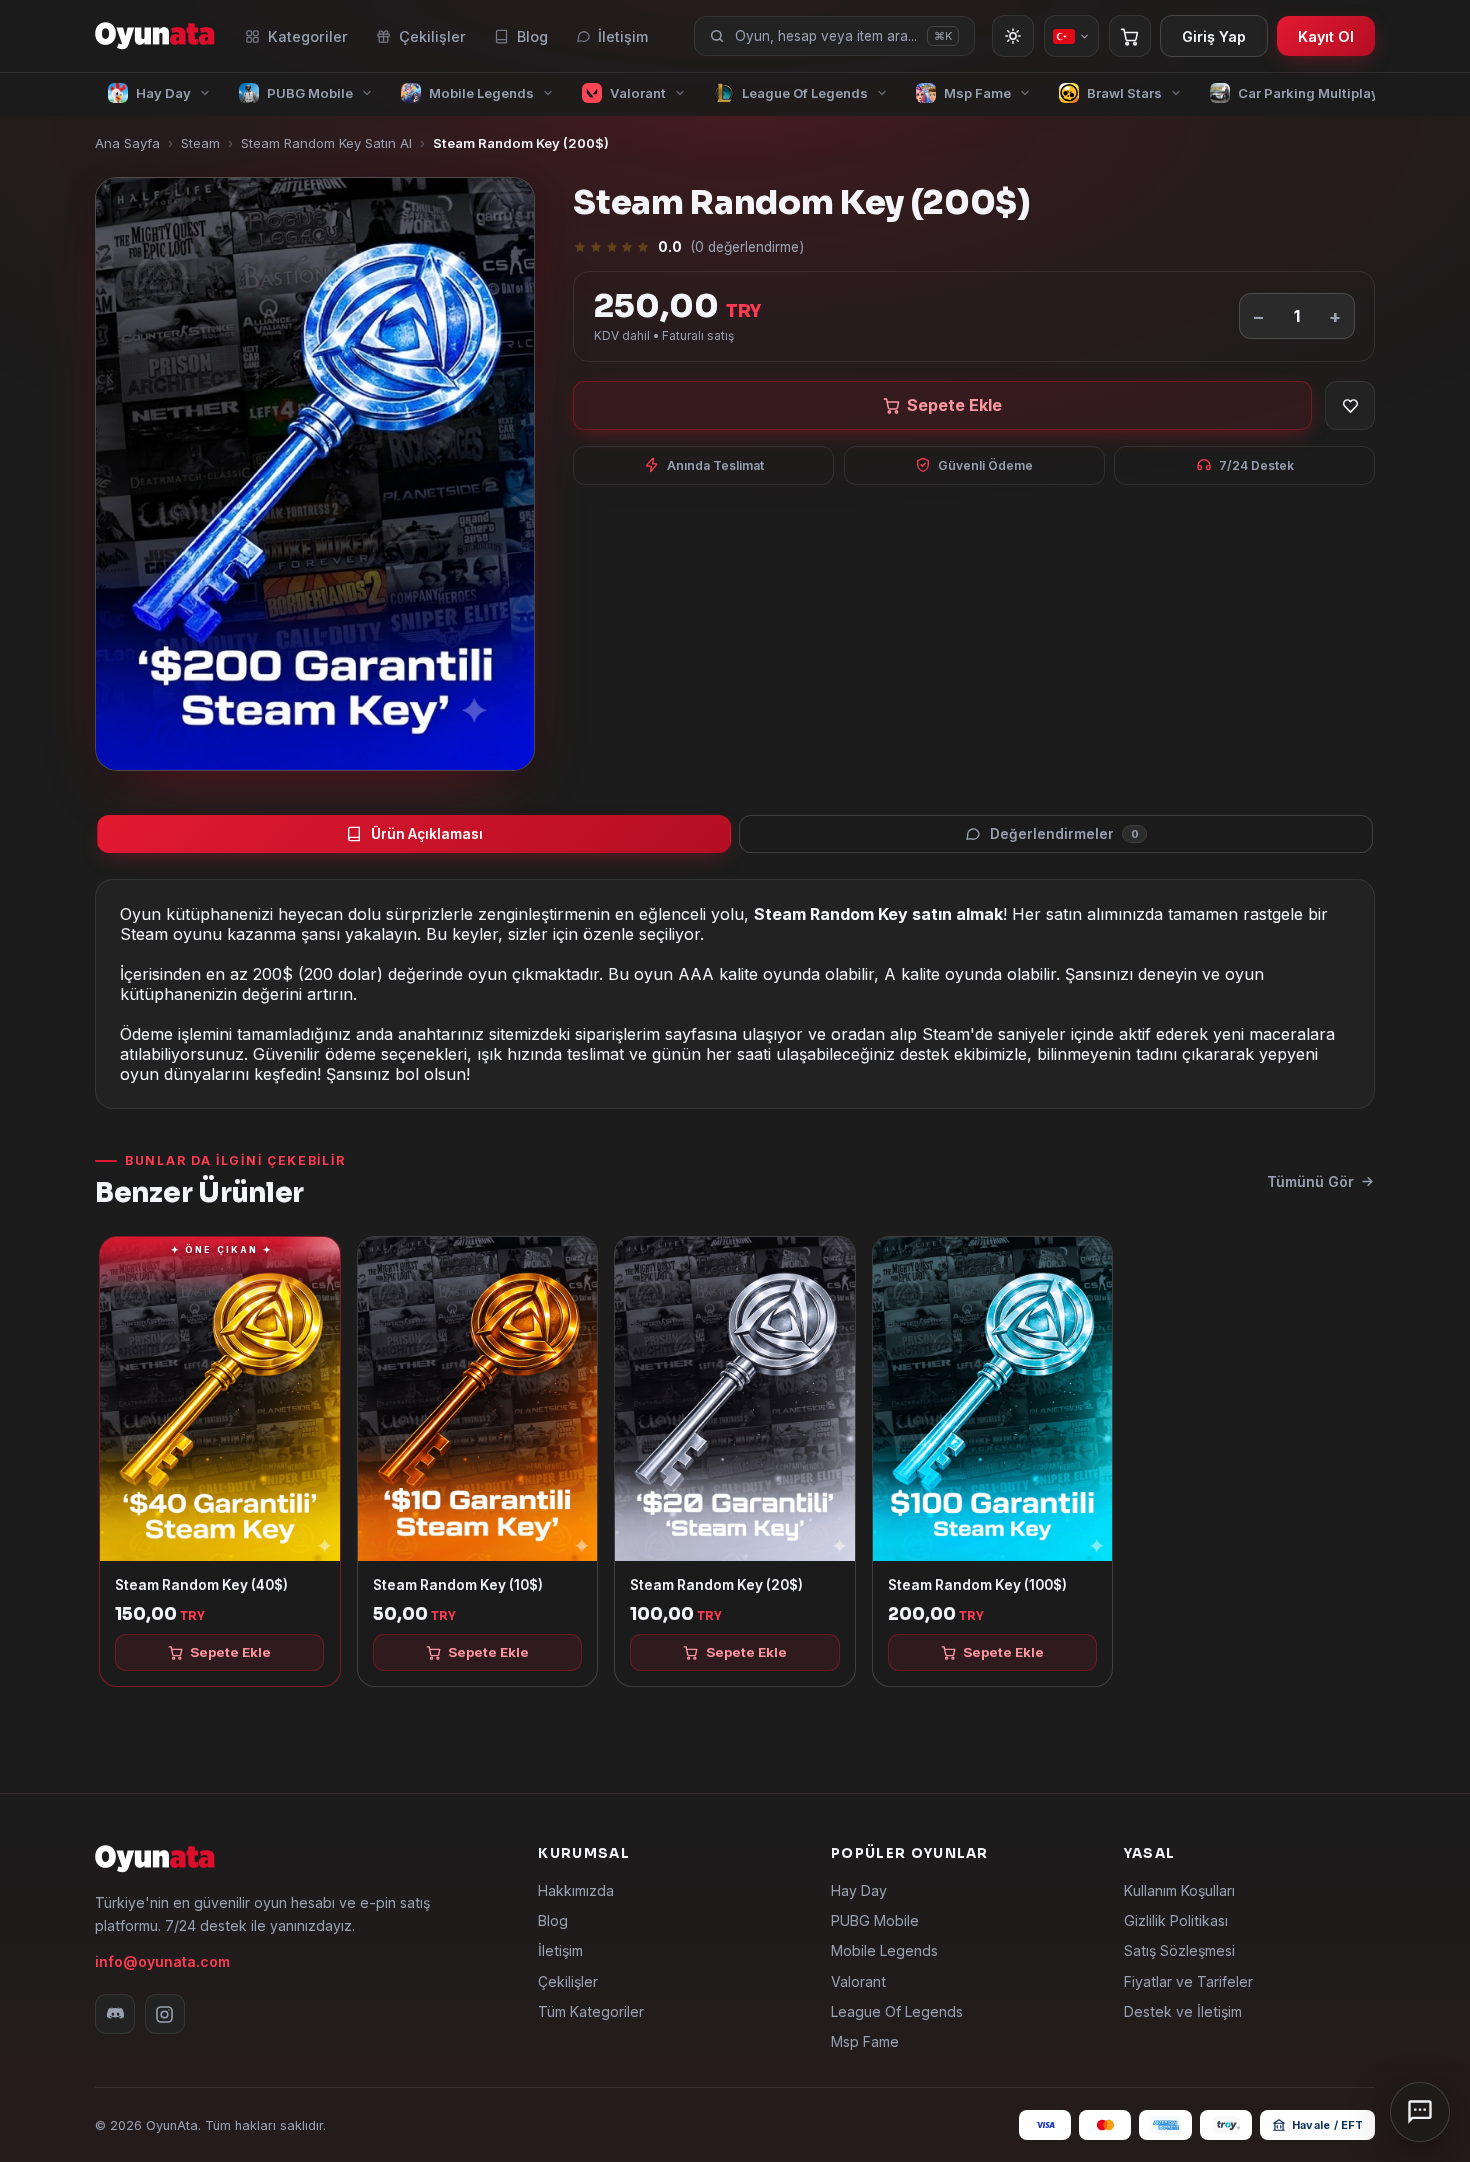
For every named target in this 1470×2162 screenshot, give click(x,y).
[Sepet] (1130, 36)
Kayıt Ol (1326, 36)
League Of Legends (897, 2011)
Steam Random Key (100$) (977, 1585)
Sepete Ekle (954, 405)
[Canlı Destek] (1420, 2112)
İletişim (623, 36)
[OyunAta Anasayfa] (155, 36)
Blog (532, 36)
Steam (200, 143)
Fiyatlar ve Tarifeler (1188, 1981)
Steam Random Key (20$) (716, 1585)
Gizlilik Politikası (1176, 1920)
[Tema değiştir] (1013, 36)
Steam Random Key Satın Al (326, 143)
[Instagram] (165, 2014)
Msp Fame (865, 2041)
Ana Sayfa (127, 143)
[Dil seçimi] (1071, 36)
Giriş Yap (1214, 36)
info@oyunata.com (162, 1961)
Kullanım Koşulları (1179, 1890)
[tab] (414, 834)
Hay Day (859, 1890)
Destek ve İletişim (1183, 2011)
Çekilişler (432, 36)
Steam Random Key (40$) (201, 1585)
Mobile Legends (884, 1950)
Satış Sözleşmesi (1179, 1950)
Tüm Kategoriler (591, 2011)
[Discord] (115, 2014)
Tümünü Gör (1310, 1181)
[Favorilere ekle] (1350, 405)
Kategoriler (308, 36)
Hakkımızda (576, 1890)
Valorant (858, 1981)
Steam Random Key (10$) (458, 1585)
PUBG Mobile (875, 1920)
